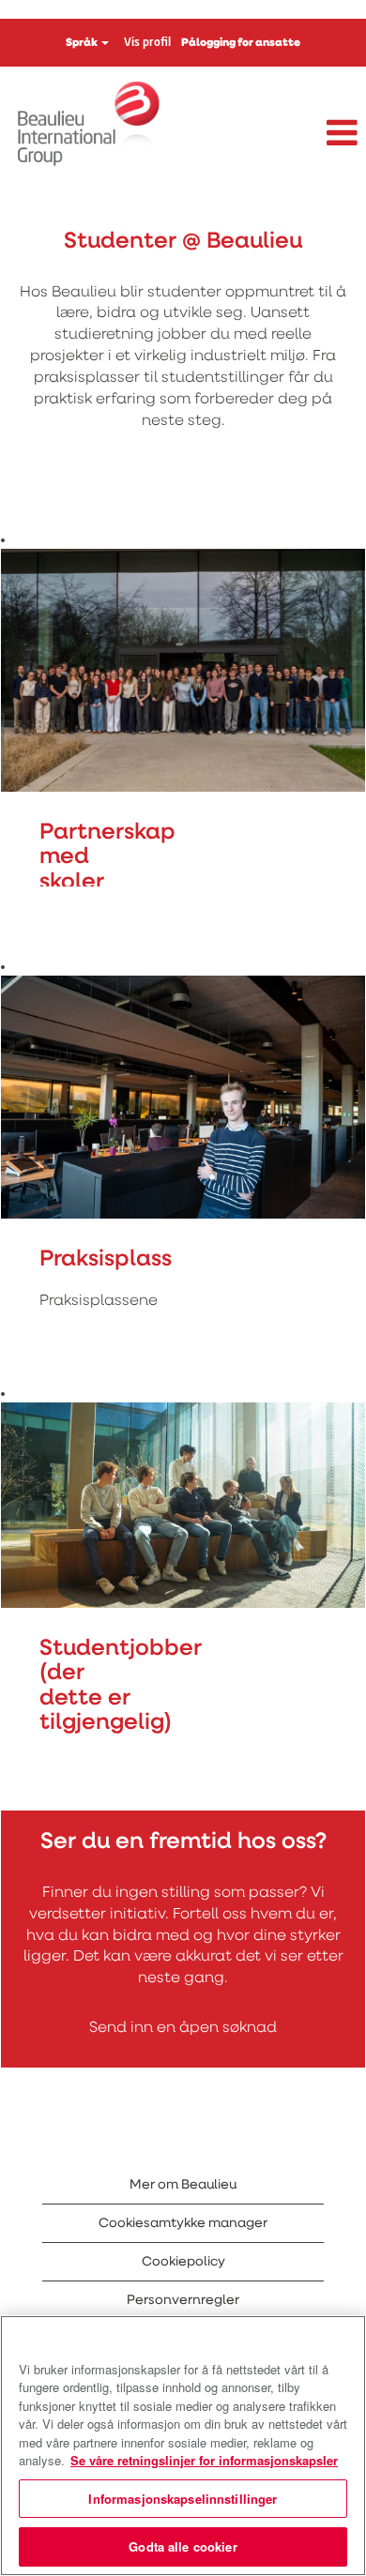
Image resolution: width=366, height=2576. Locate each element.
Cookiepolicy (183, 2262)
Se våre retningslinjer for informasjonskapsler (204, 2460)
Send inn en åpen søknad (183, 2028)
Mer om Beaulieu (183, 2185)
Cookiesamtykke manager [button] (183, 2223)
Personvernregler (183, 2300)
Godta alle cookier (183, 2546)
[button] (305, 134)
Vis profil (147, 43)
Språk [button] (83, 43)
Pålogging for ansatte (241, 43)
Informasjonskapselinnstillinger (183, 2499)
